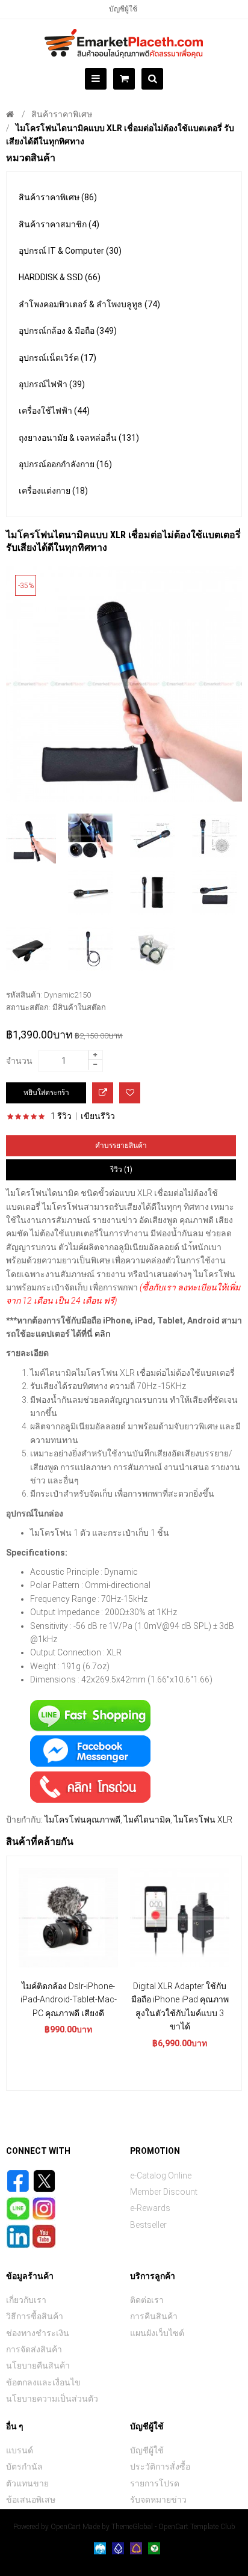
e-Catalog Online (161, 2176)
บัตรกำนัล (24, 2467)
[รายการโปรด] (130, 1093)
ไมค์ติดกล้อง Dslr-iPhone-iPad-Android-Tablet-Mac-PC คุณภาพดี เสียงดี (69, 2000)
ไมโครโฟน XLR (203, 1820)
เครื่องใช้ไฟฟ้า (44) (54, 411)
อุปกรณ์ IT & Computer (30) (70, 251)
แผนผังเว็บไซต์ (157, 2333)
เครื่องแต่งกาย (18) (53, 491)
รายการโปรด (155, 2483)
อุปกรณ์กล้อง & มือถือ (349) (68, 331)
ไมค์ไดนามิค (147, 1820)
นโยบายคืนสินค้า (38, 2366)
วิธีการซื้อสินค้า (35, 2316)
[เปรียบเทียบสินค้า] (103, 1093)
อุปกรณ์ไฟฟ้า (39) (52, 384)
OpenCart (66, 2527)
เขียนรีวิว (98, 1116)
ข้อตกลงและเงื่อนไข (43, 2382)
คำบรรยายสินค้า (121, 1145)
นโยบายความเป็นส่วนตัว (52, 2399)
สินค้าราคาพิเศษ (62, 114)
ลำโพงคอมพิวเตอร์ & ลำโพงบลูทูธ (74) (89, 304)
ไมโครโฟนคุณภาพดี (82, 1820)
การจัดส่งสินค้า (34, 2349)
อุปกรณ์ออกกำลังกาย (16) (65, 464)
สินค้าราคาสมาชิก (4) (59, 224)
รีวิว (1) (121, 1170)
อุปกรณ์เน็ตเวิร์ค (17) (57, 358)
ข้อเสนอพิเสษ (31, 2500)
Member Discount (164, 2192)
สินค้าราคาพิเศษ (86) (58, 197)
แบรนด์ (20, 2450)
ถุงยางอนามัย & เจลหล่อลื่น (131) (79, 438)
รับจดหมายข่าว (158, 2500)
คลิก (101, 1334)
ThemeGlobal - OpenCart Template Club (173, 2527)
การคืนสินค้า (154, 2316)
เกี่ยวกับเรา (26, 2300)
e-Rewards (150, 2208)
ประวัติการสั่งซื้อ (160, 2467)
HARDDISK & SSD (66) (60, 277)
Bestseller (148, 2225)
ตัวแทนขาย (27, 2483)
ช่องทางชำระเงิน (38, 2333)
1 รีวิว (61, 1116)
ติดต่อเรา (147, 2300)
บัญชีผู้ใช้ (123, 9)
